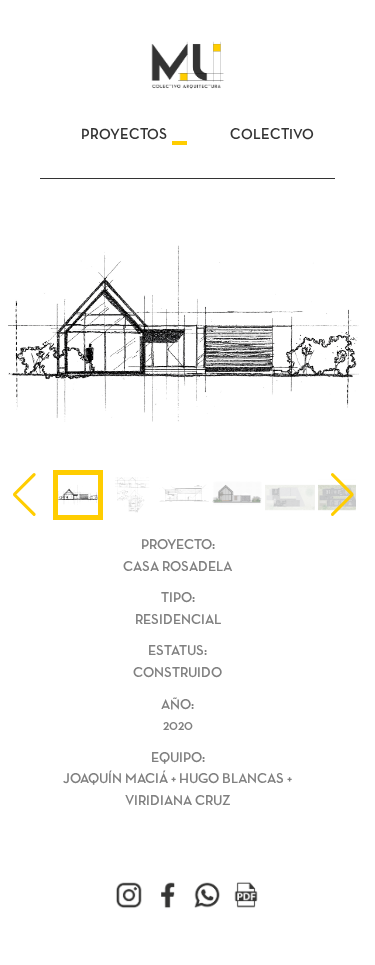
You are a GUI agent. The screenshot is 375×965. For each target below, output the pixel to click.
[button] (342, 495)
